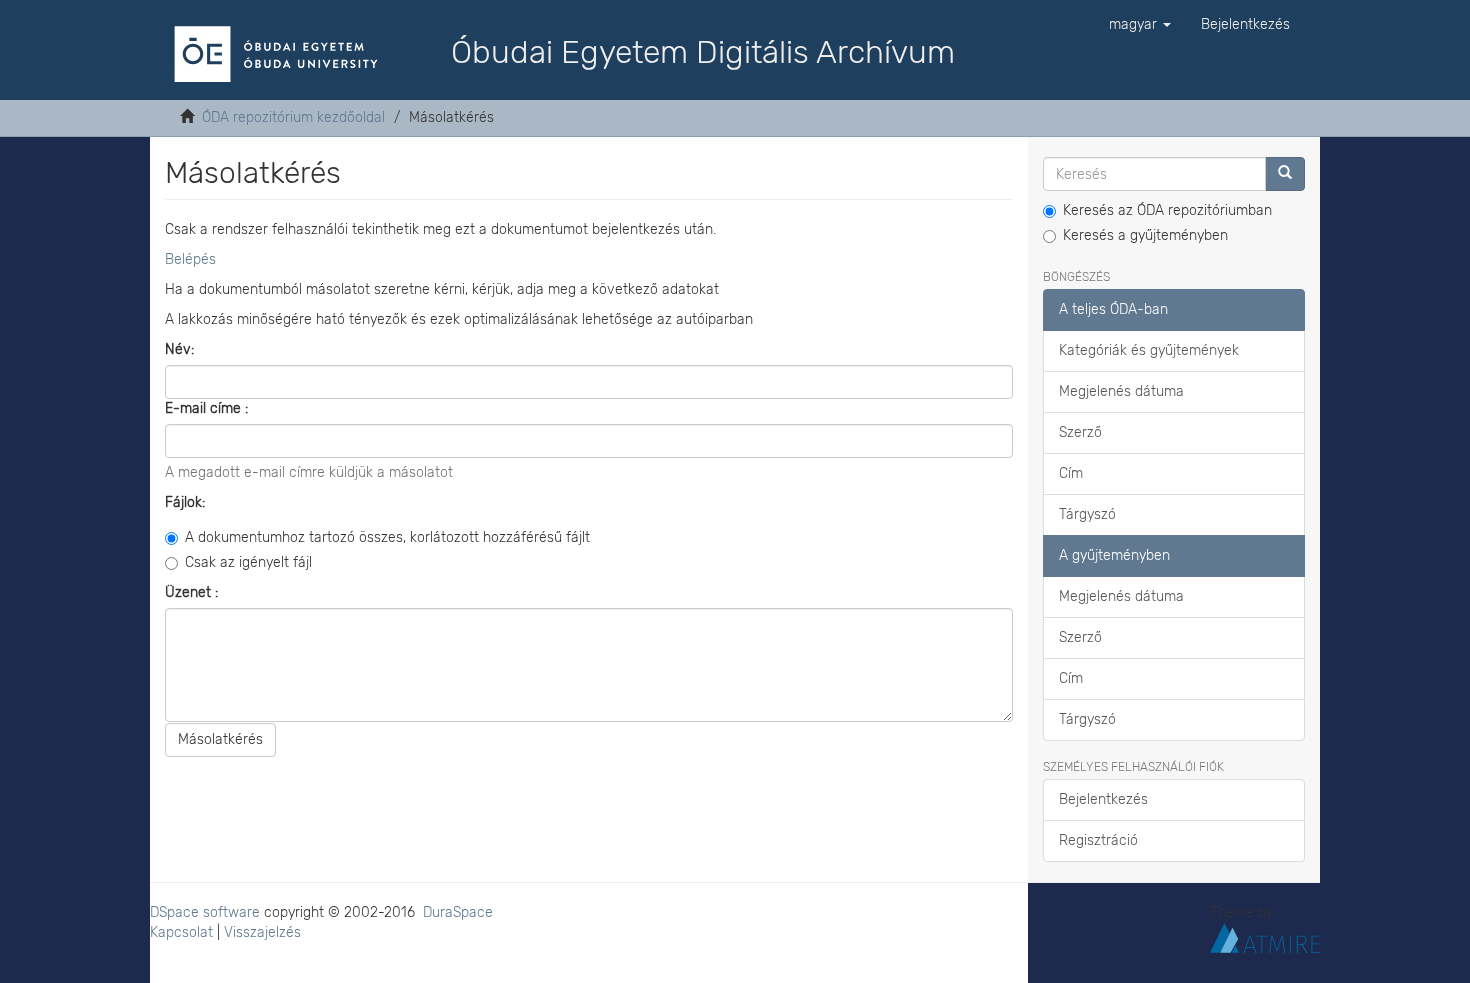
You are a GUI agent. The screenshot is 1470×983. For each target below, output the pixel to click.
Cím (1071, 473)
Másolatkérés (220, 739)
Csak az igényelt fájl (248, 562)
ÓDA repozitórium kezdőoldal (293, 117)
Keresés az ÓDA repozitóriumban (1167, 210)
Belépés (190, 259)
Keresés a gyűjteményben (1145, 235)
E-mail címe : (208, 408)
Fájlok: (187, 502)
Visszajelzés (262, 932)
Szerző (1080, 432)
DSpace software (205, 912)
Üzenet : (193, 592)
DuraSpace (458, 912)
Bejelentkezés (1103, 799)
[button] (1140, 25)
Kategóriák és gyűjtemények (1149, 350)
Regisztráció (1098, 840)
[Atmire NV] (1265, 937)
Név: (181, 349)
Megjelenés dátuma (1121, 391)
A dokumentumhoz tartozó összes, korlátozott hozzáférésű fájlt (387, 537)
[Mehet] (1285, 174)
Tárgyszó (1087, 514)
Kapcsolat (181, 932)
